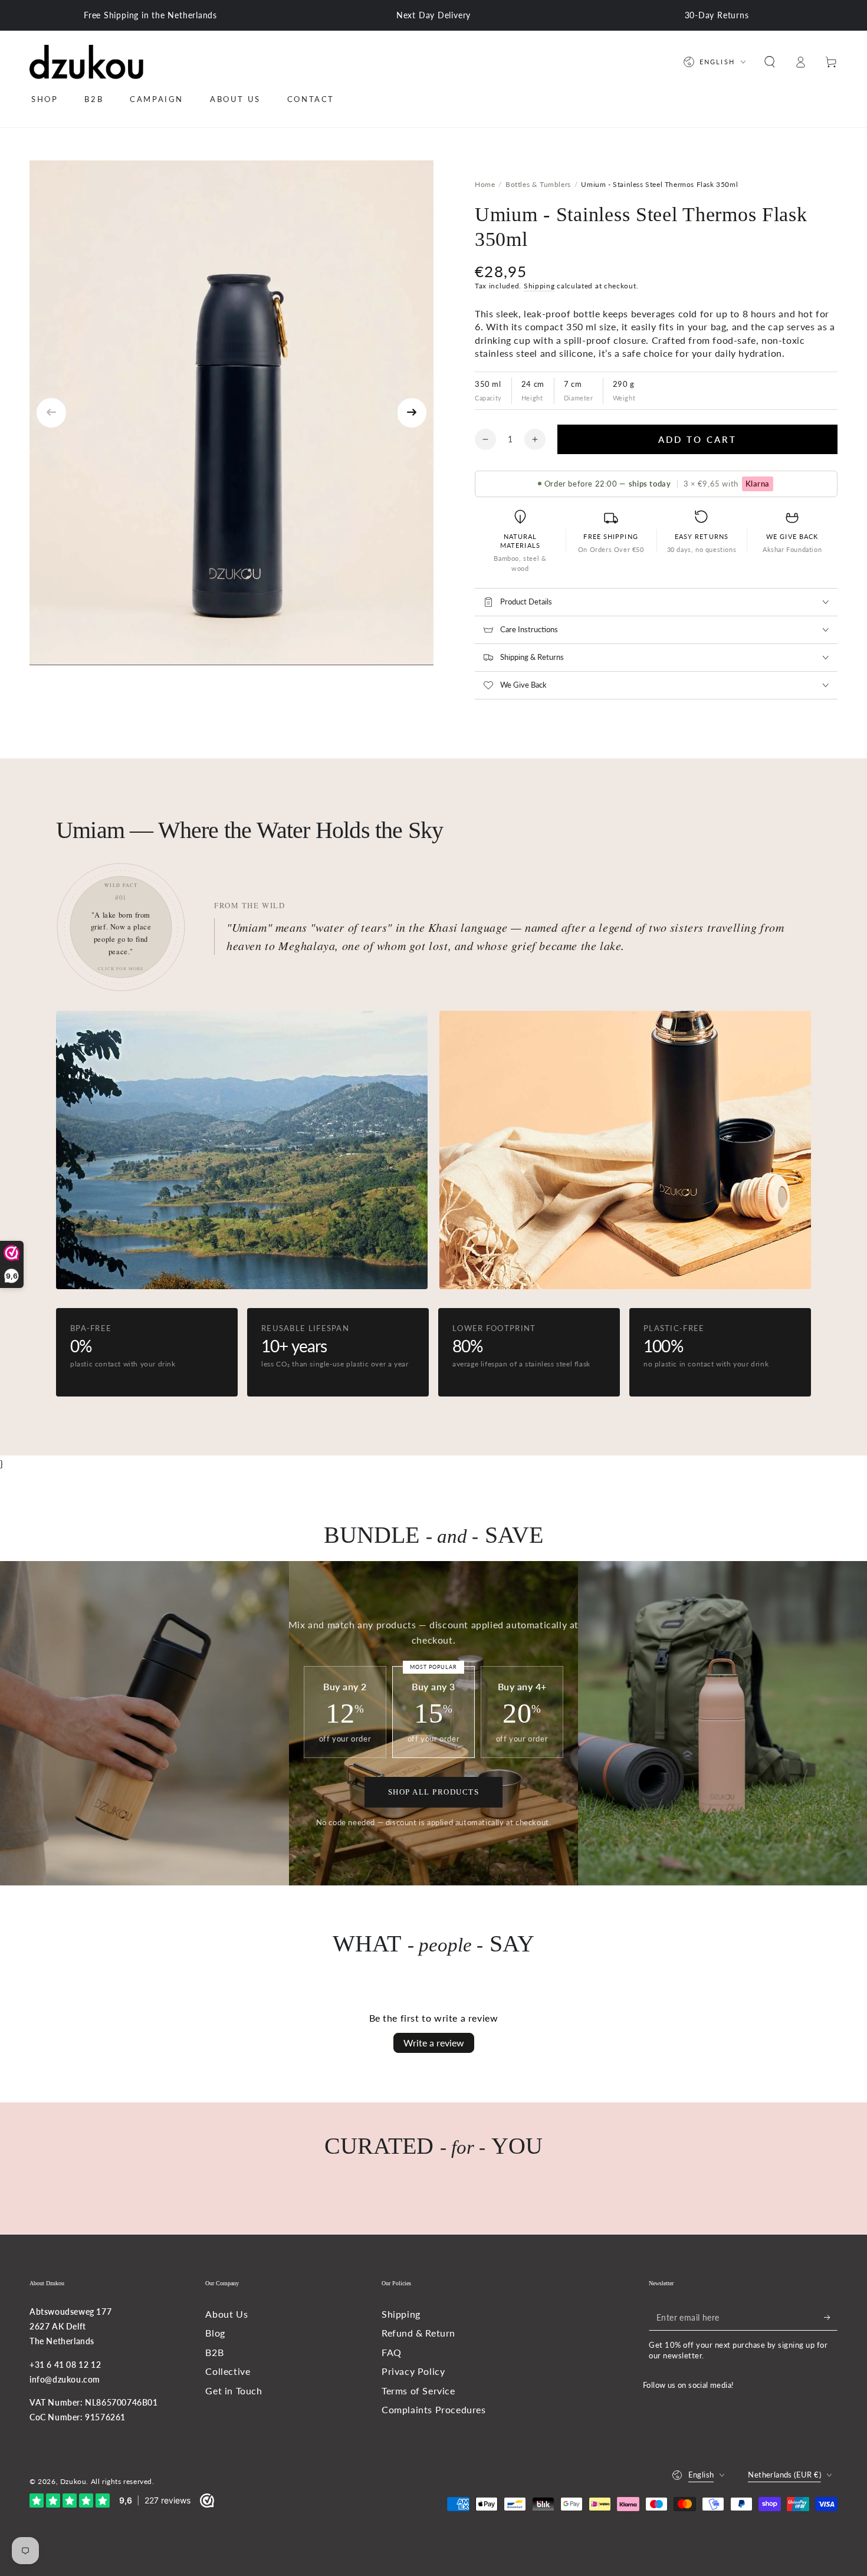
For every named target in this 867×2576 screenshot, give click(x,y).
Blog (215, 2333)
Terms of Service (418, 2391)
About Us (226, 2314)
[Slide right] (412, 413)
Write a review (434, 2043)
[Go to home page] (86, 62)
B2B (214, 2352)
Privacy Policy (413, 2371)
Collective (228, 2371)
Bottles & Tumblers (538, 184)
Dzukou (73, 2481)
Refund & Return (418, 2333)
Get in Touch (234, 2391)
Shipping (539, 286)
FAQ (392, 2352)
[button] (770, 62)
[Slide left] (51, 413)
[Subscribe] (831, 2317)
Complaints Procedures (434, 2409)
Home (485, 184)
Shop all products (434, 1792)
